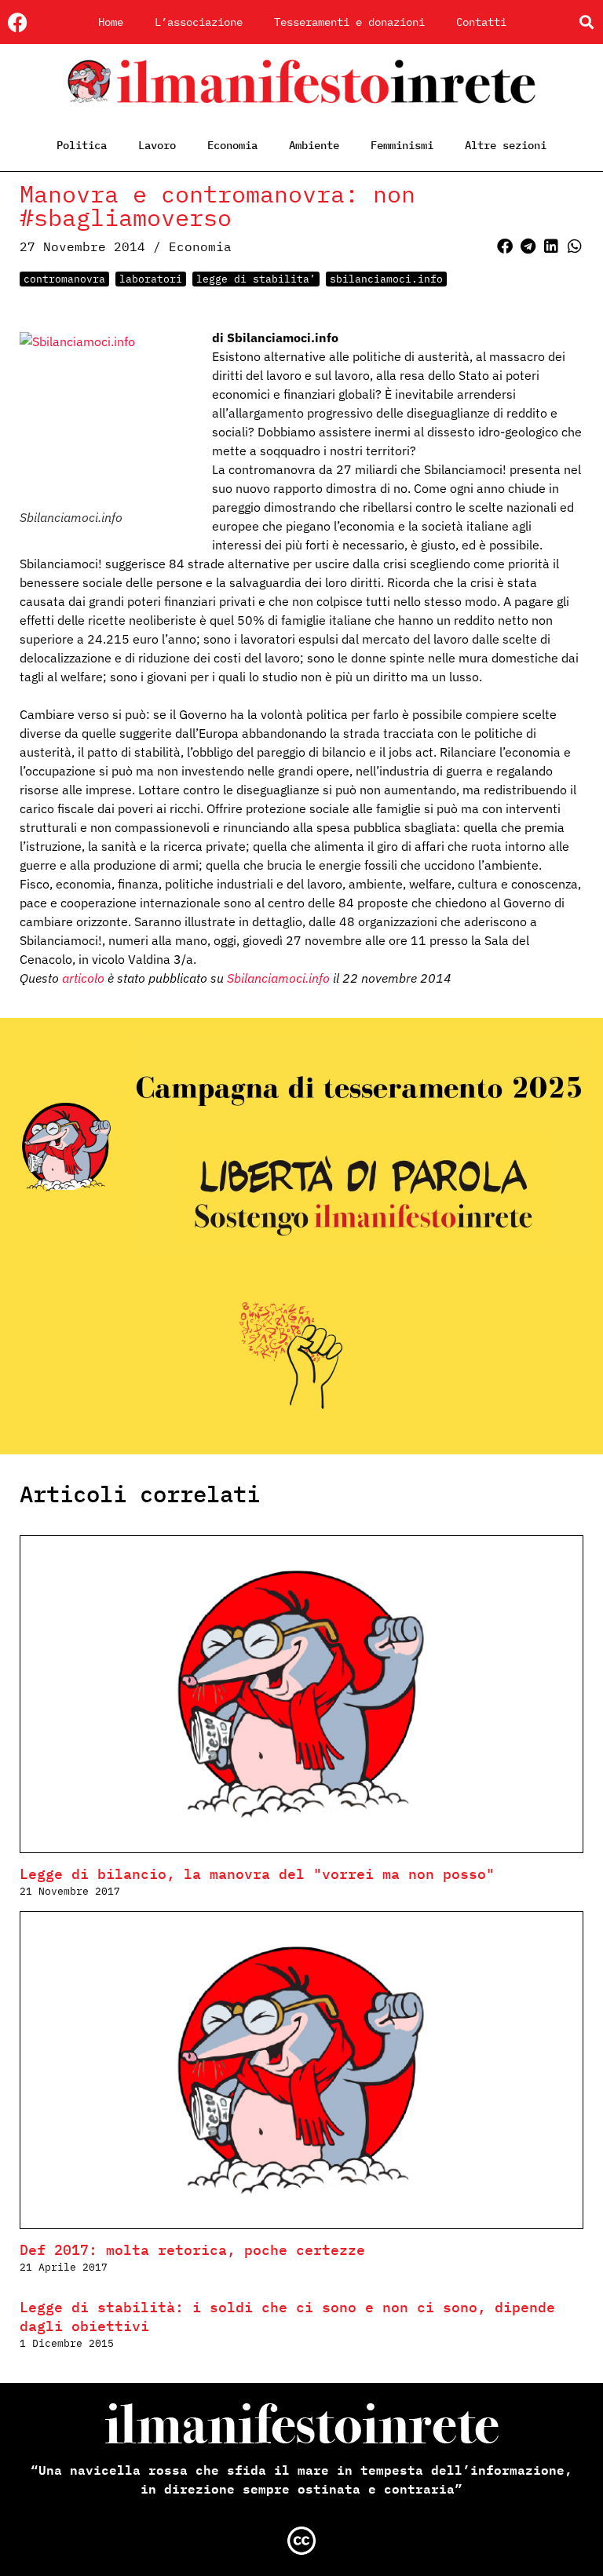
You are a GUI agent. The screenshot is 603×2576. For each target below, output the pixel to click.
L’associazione (199, 22)
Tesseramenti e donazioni (349, 22)
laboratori (151, 279)
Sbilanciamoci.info (278, 978)
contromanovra (64, 279)
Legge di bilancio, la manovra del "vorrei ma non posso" (257, 1874)
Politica (82, 145)
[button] (586, 22)
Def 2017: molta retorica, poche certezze (192, 2250)
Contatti (481, 22)
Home (111, 22)
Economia (232, 145)
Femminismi (402, 145)
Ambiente (314, 145)
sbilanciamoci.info (386, 279)
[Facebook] (18, 22)
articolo (83, 978)
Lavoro (157, 145)
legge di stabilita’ (256, 279)
